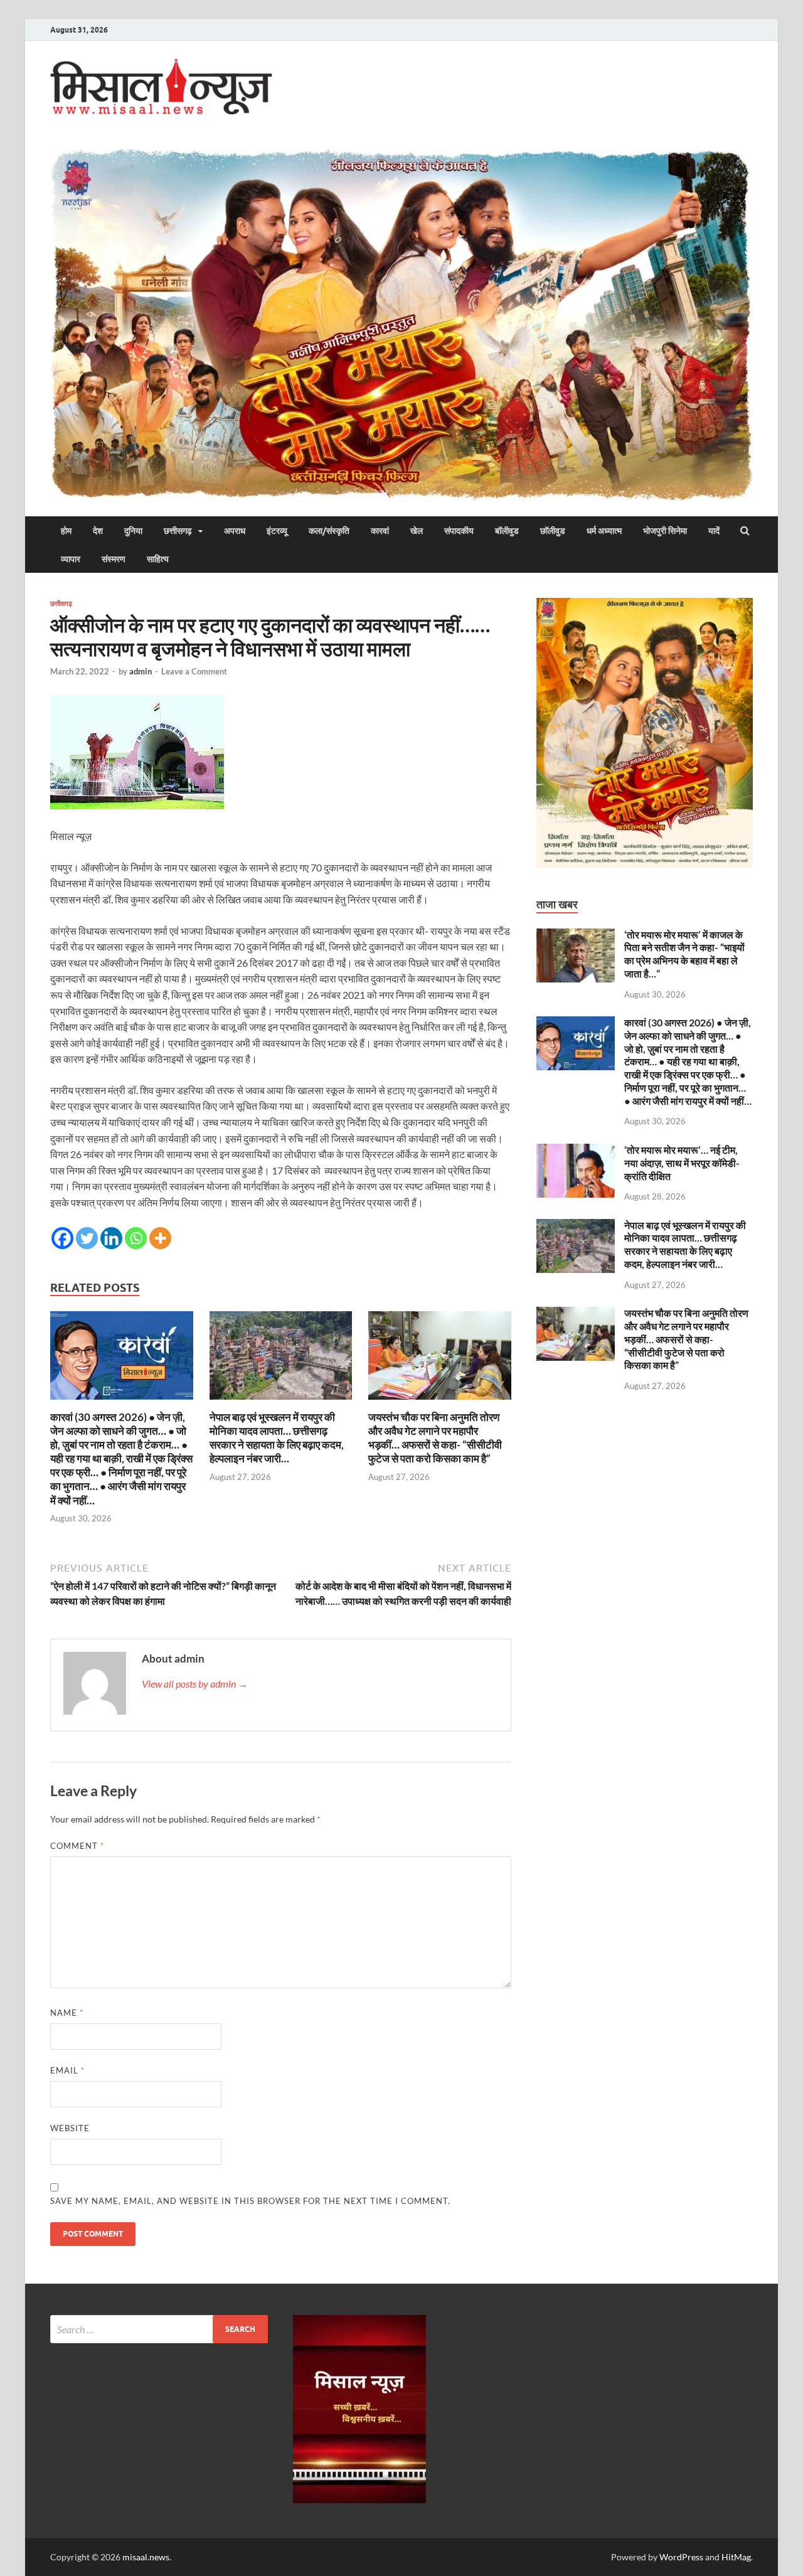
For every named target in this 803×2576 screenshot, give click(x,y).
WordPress (681, 2557)
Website (70, 2128)
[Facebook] (62, 1238)
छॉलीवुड (553, 531)
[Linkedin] (111, 1238)
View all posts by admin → (195, 1684)
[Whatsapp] (136, 1238)
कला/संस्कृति (329, 531)
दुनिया (133, 531)
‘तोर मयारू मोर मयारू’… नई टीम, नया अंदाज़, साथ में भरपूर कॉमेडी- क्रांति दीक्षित (682, 1163)
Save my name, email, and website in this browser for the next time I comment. (250, 2201)
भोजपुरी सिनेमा (665, 531)
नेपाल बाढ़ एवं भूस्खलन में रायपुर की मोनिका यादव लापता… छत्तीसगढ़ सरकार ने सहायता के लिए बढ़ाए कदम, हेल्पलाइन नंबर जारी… (277, 1438)
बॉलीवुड (507, 531)
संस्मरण (114, 559)
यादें (714, 531)
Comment (77, 1846)
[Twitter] (87, 1238)
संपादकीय (459, 531)
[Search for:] (159, 2329)
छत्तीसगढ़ (178, 531)
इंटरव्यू (277, 531)
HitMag (736, 2557)
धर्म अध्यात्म (604, 531)
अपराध (235, 531)
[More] (160, 1238)
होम (66, 531)
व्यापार (71, 559)
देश (98, 531)
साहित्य (158, 559)
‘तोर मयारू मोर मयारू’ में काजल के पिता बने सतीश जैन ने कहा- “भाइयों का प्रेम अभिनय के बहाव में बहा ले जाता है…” (684, 954)
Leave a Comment (194, 671)
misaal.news (146, 2557)
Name (67, 2013)
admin (141, 671)
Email (67, 2070)
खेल (417, 531)
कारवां (380, 531)
